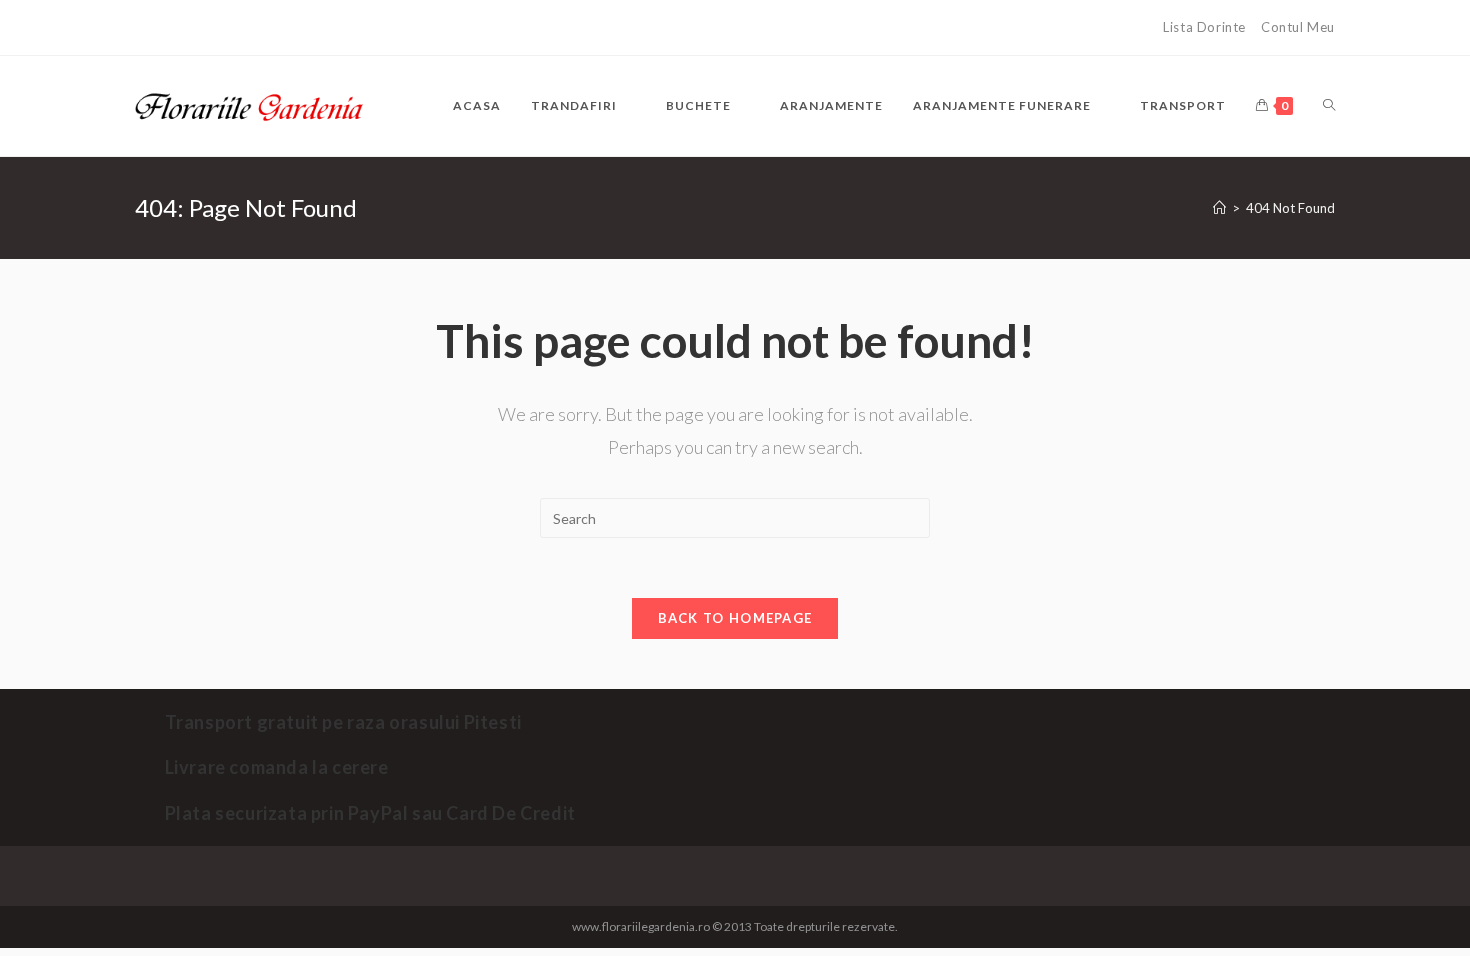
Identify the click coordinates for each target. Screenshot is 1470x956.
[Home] (1219, 208)
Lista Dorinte (1204, 27)
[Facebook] (145, 28)
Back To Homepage (735, 618)
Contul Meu (1298, 27)
